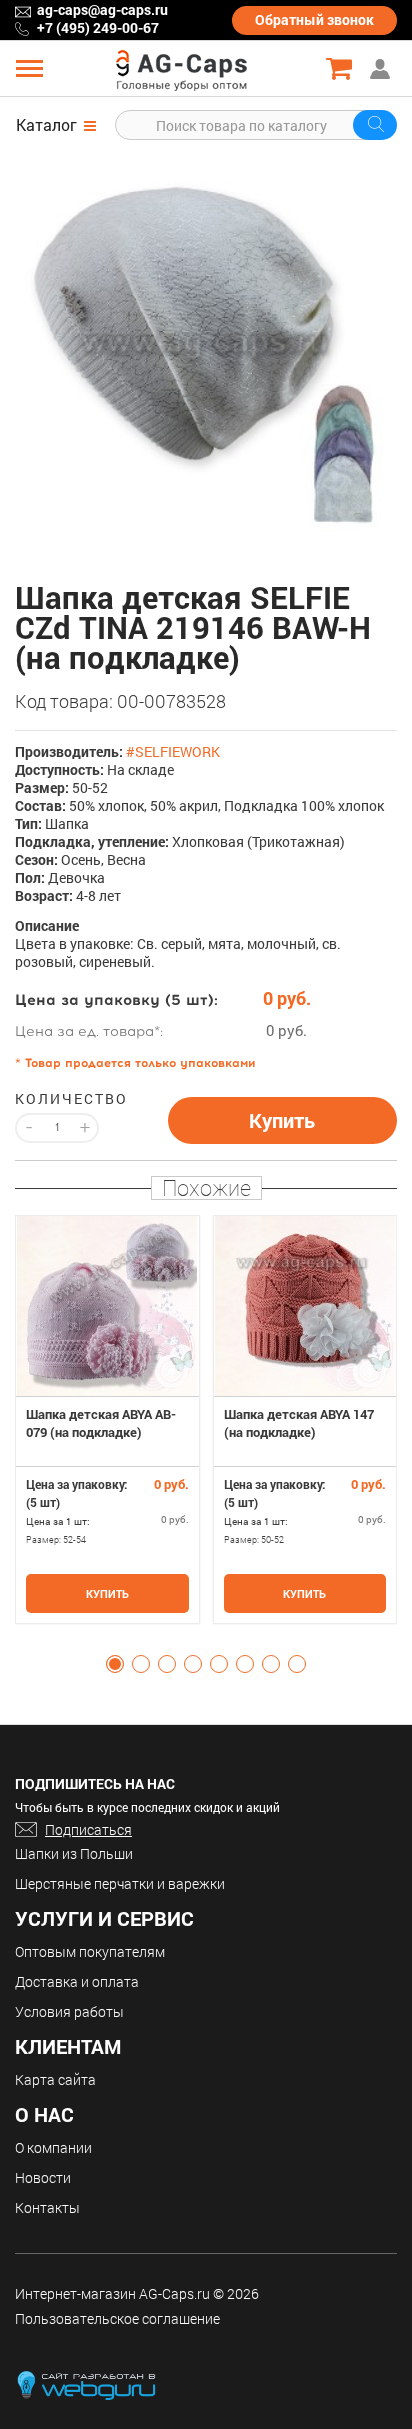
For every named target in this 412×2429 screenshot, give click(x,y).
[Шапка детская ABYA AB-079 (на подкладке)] (107, 1306)
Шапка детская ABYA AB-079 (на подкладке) (101, 1423)
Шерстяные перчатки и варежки (120, 1883)
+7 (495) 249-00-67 (98, 27)
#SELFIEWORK (173, 751)
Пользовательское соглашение (117, 2318)
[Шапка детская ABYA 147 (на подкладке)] (305, 1306)
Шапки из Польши (74, 1853)
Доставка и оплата (77, 1981)
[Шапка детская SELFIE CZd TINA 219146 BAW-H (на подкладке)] (206, 341)
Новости (43, 2177)
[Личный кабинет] (382, 68)
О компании (53, 2147)
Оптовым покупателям (90, 1951)
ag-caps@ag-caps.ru (102, 9)
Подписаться (88, 1829)
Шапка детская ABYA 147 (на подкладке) (299, 1423)
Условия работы (69, 2011)
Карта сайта (55, 2079)
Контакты (47, 2207)
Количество (57, 1099)
